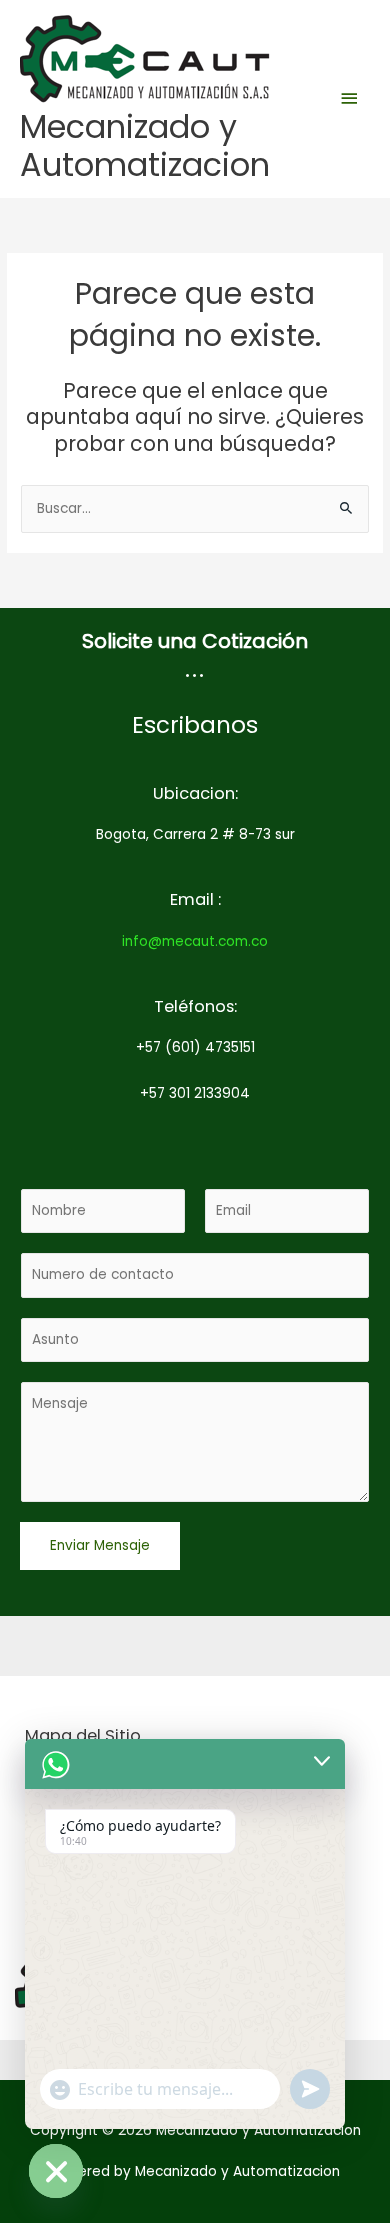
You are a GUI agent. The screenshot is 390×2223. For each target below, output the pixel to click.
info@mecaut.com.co (195, 941)
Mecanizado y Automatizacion (145, 145)
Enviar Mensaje (100, 1545)
